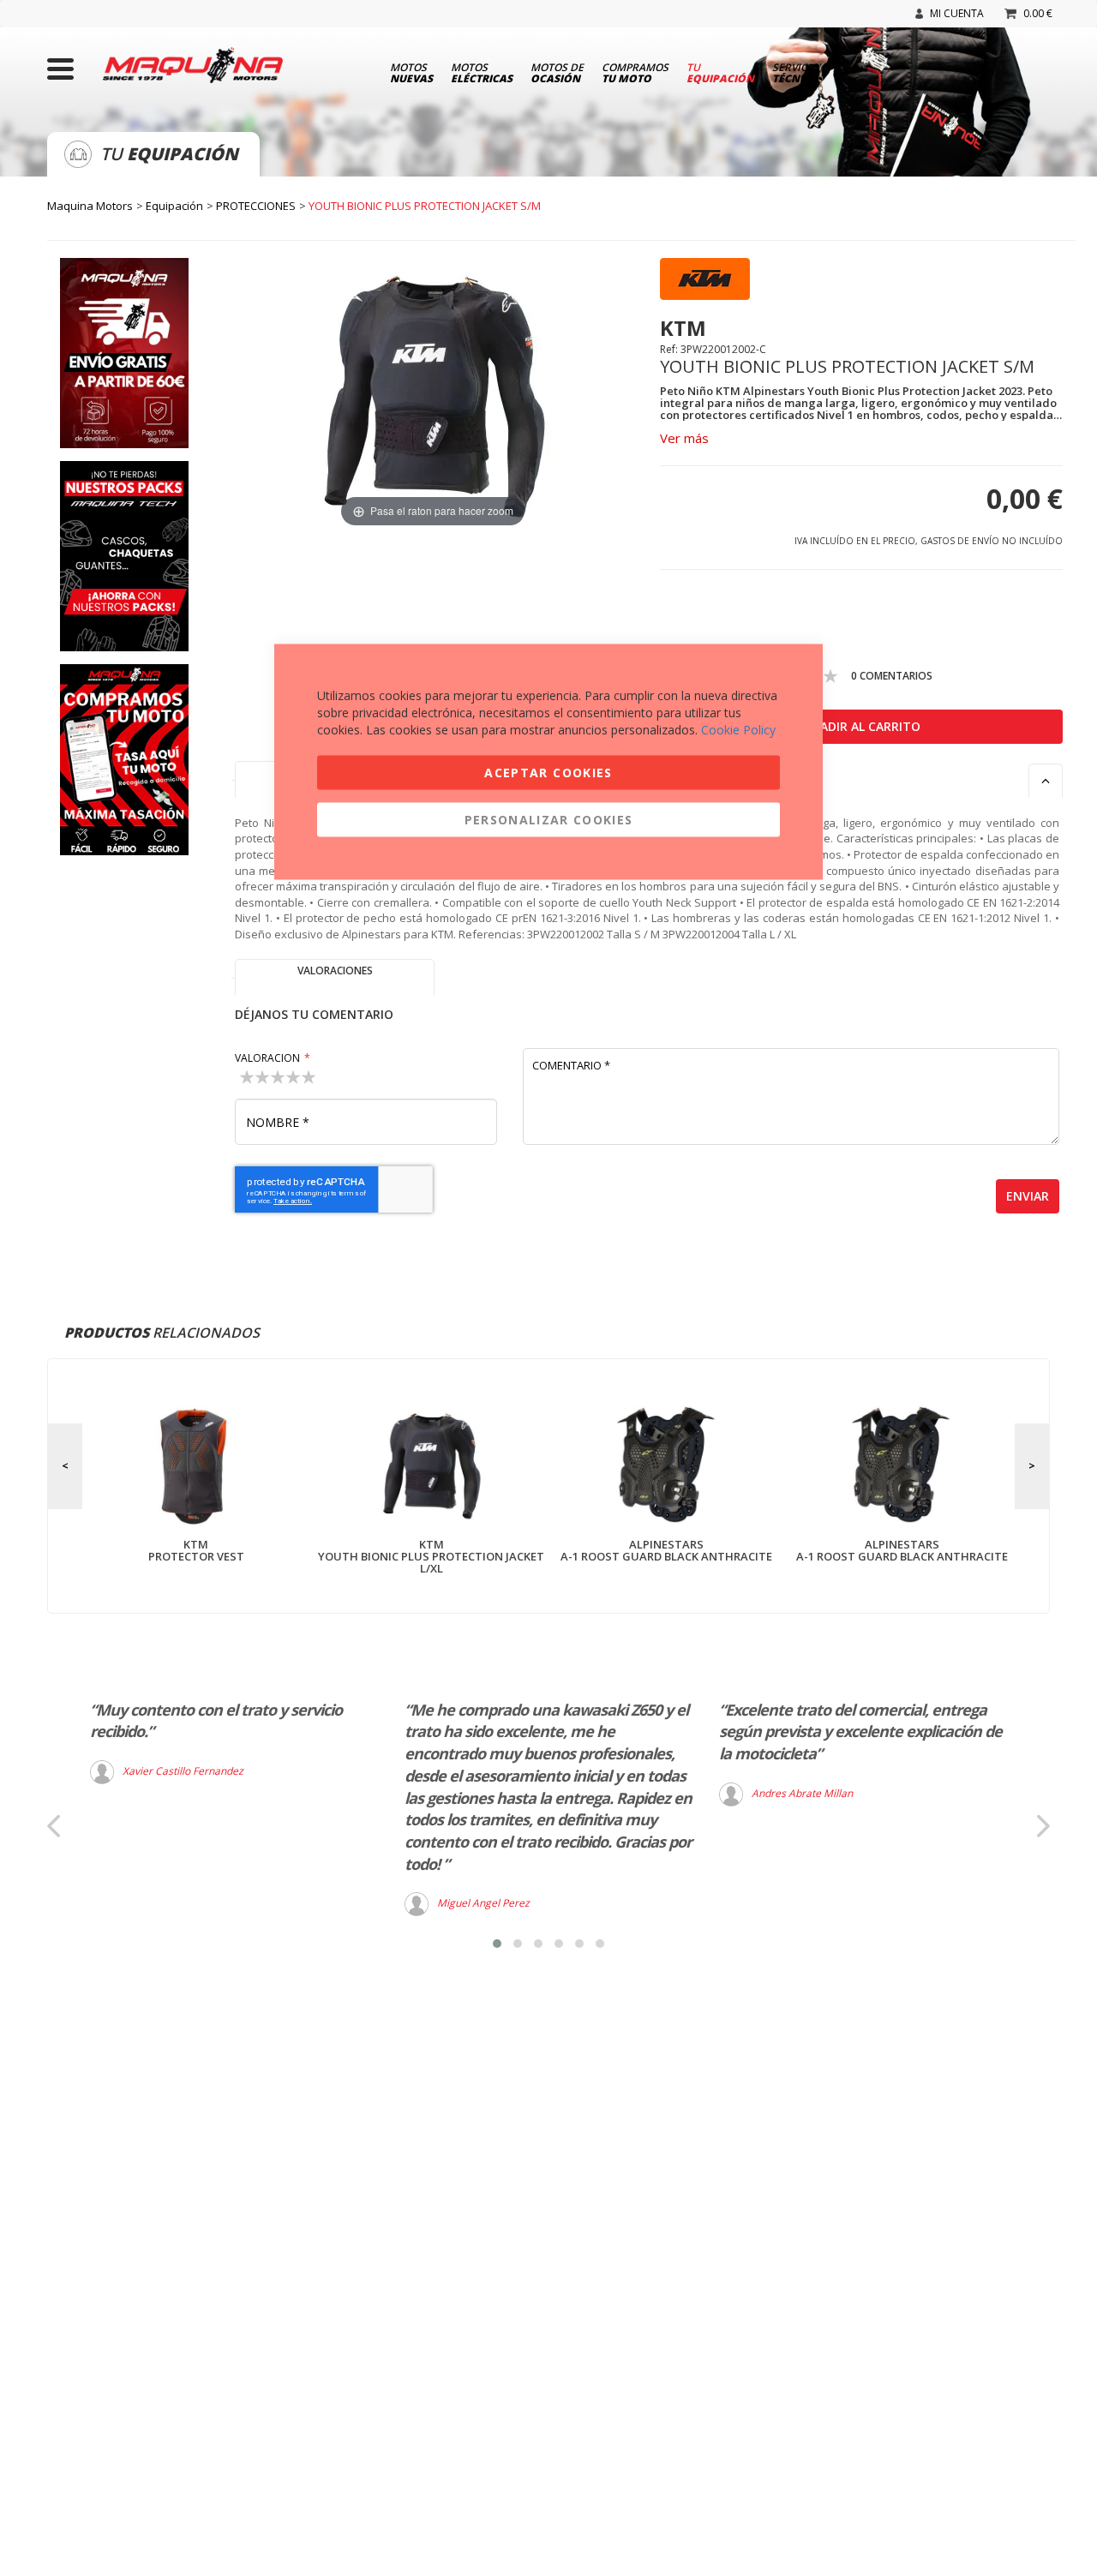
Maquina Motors (90, 206)
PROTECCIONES (256, 206)
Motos (411, 72)
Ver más (684, 438)
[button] (497, 1944)
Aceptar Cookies (548, 773)
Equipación (174, 206)
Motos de (557, 72)
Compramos (635, 72)
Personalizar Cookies (549, 820)
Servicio (795, 72)
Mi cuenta (957, 13)
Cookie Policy (738, 730)
